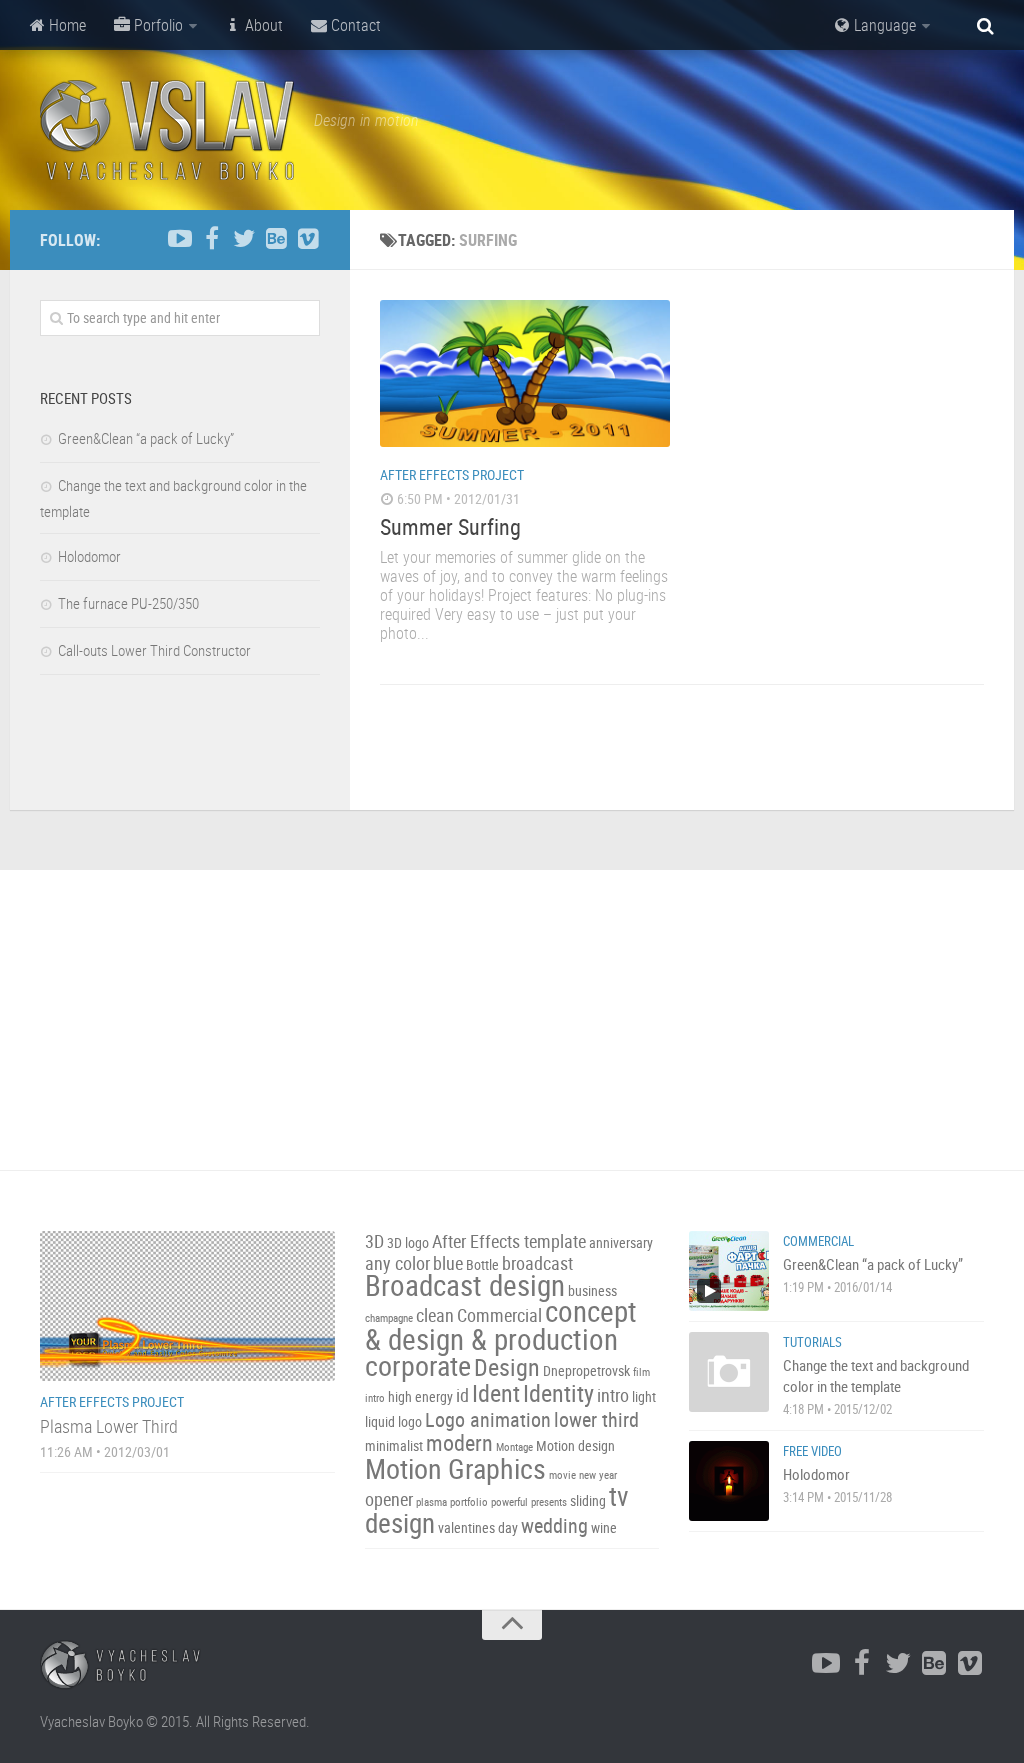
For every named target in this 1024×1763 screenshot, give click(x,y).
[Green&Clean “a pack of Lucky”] (729, 1271)
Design (507, 1367)
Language (883, 25)
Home (65, 25)
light (644, 1396)
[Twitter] (244, 239)
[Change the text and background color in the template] (729, 1372)
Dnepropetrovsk (586, 1370)
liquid (380, 1421)
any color (397, 1263)
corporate (418, 1365)
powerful (509, 1502)
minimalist (394, 1445)
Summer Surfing (450, 526)
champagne (389, 1318)
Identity (558, 1393)
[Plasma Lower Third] (187, 1306)
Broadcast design (465, 1285)
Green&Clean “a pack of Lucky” (146, 438)
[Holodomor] (729, 1481)
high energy (420, 1396)
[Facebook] (212, 239)
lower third (596, 1419)
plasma (431, 1502)
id (462, 1395)
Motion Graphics (455, 1468)
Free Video (812, 1451)
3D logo (408, 1242)
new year (598, 1475)
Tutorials (812, 1342)
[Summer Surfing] (525, 373)
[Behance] (276, 239)
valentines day (478, 1527)
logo (410, 1421)
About (262, 25)
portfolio (469, 1502)
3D (374, 1241)
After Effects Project (452, 474)
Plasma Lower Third (109, 1426)
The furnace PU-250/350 (128, 603)
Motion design (575, 1445)
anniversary (621, 1242)
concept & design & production (501, 1325)
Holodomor (89, 556)
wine (604, 1527)
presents (549, 1502)
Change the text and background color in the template (876, 1375)
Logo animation (488, 1419)
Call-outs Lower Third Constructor (154, 650)
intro (613, 1395)
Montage (514, 1447)
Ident (496, 1393)
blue (448, 1263)
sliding (588, 1500)
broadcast (537, 1263)
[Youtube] (180, 239)
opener (389, 1499)
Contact (354, 25)
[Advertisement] (512, 1020)
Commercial (499, 1315)
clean (435, 1315)
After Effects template (509, 1241)
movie (562, 1475)
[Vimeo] (308, 239)
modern (459, 1442)
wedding (554, 1525)
